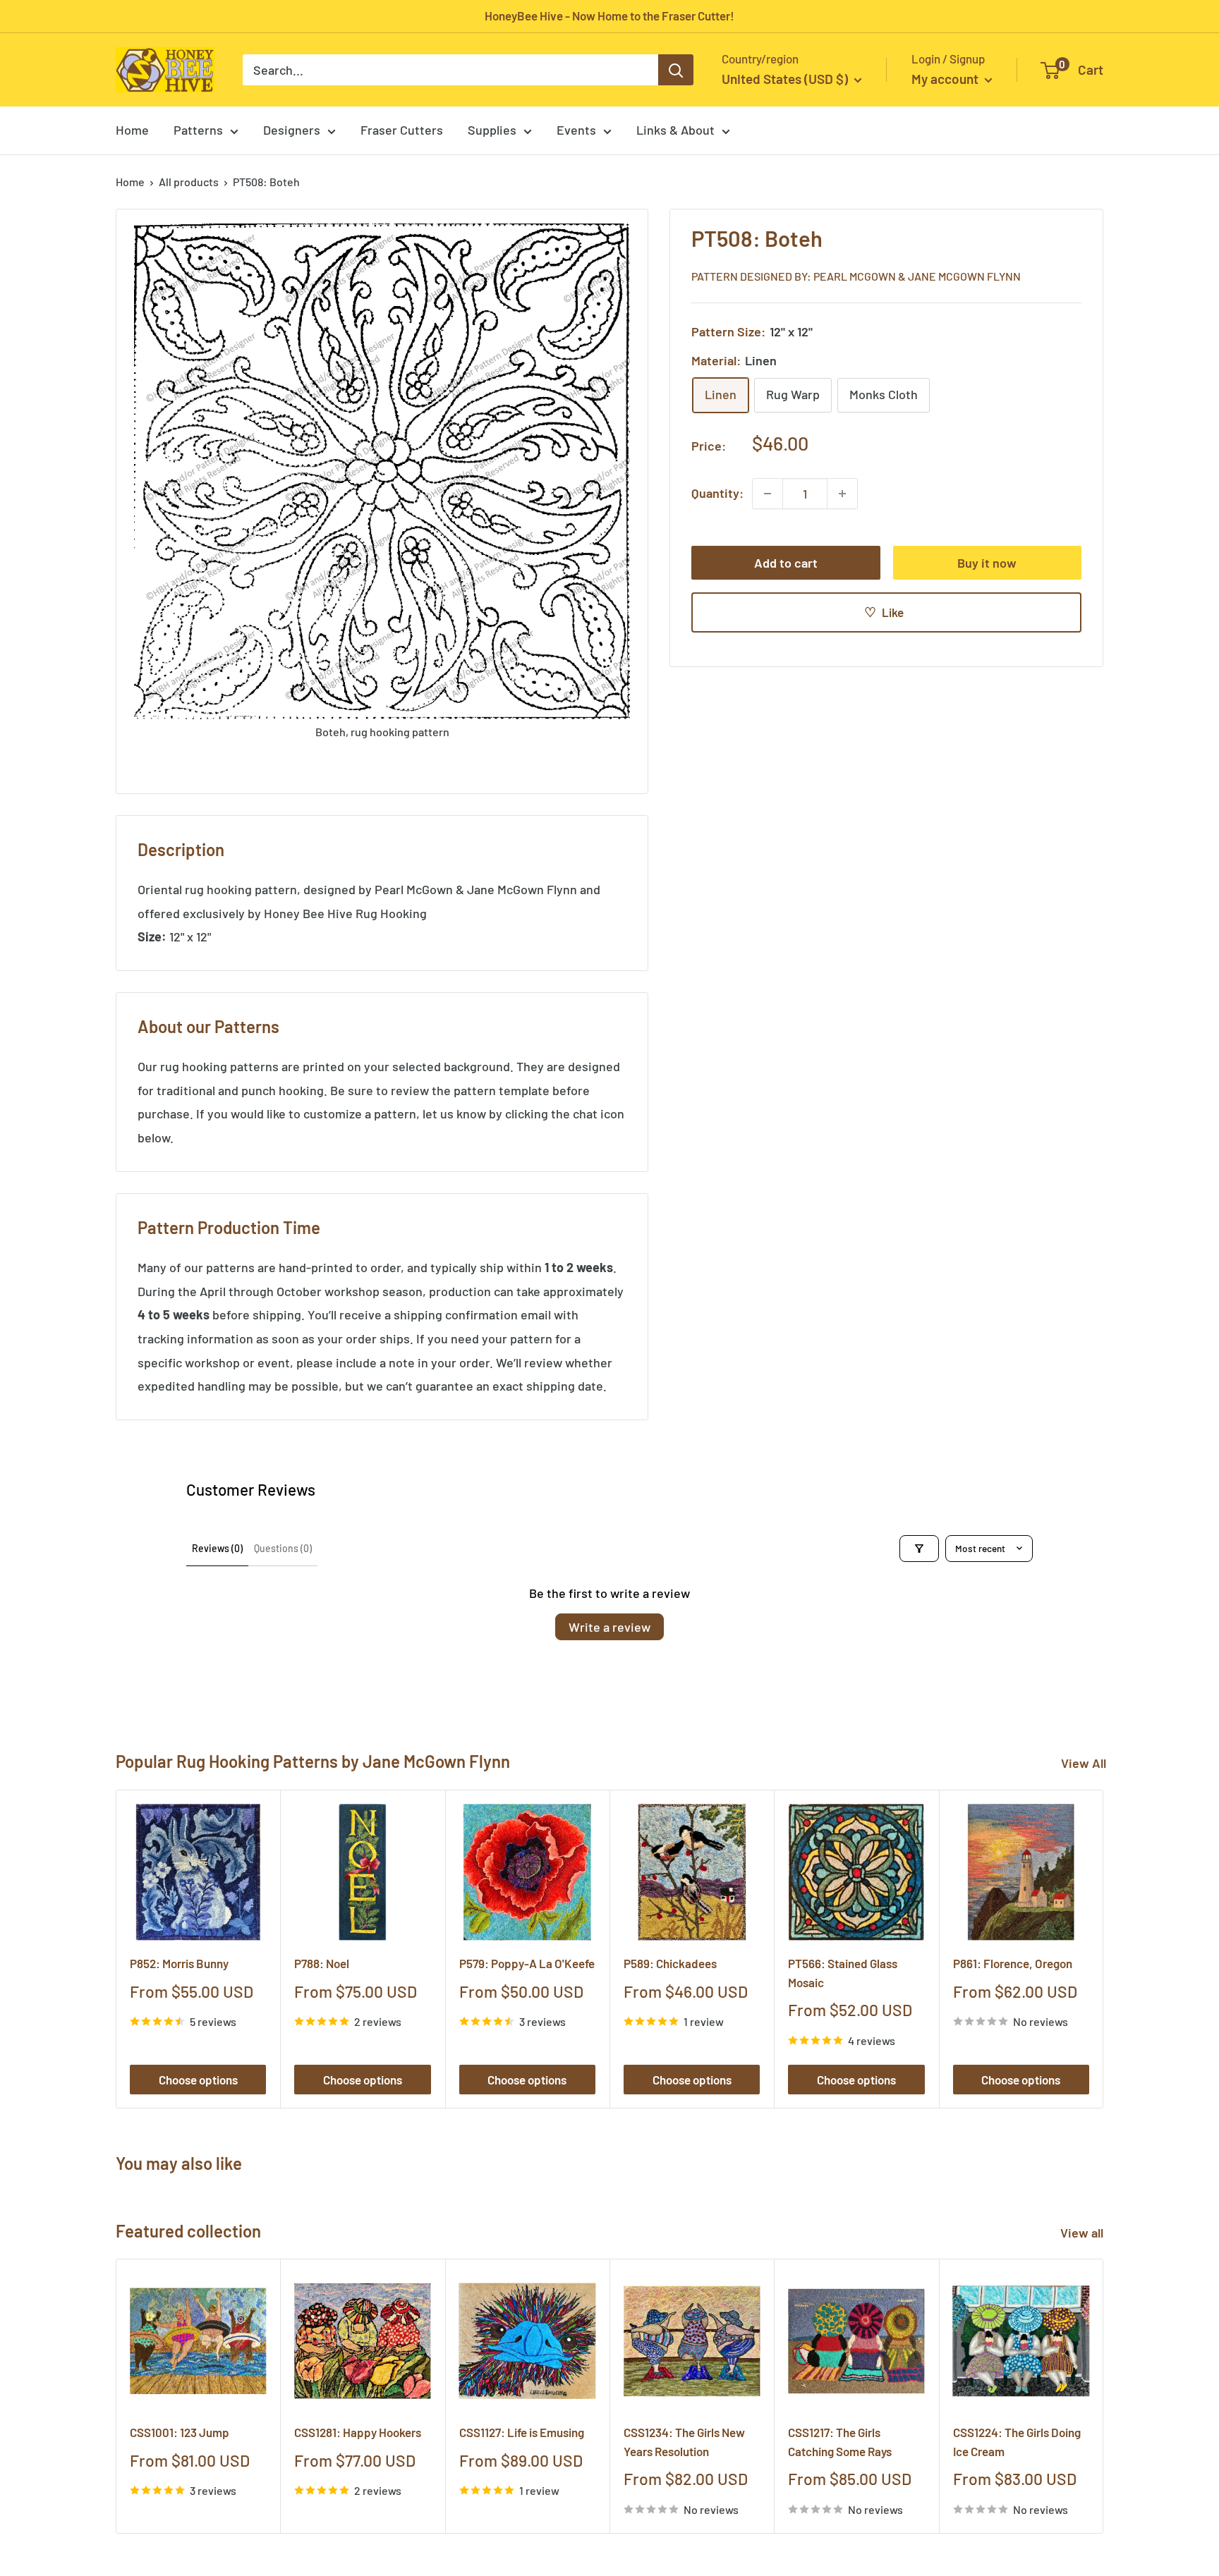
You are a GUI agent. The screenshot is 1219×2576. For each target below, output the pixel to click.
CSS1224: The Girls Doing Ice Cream (1017, 2442)
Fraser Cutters (402, 130)
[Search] (676, 70)
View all (1083, 2233)
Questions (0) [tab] (283, 1548)
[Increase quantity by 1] (842, 494)
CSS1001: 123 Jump (180, 2433)
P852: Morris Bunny (179, 1963)
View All (1084, 1763)
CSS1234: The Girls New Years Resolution (684, 2442)
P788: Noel (322, 1963)
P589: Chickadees (670, 1963)
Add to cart (786, 563)
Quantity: (717, 493)
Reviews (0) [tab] (217, 1548)
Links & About (675, 130)
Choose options (198, 2080)
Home (132, 130)
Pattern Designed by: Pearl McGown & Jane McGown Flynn (856, 276)
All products (189, 182)
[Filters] (919, 1549)
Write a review (609, 1627)
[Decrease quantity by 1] (768, 494)
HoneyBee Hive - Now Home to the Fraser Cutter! (609, 16)
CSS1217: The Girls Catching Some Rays (840, 2442)
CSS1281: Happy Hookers (358, 2433)
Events (576, 130)
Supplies (492, 130)
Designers (292, 130)
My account (946, 79)
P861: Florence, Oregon (1013, 1963)
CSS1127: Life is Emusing (522, 2433)
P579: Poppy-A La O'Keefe (527, 1963)
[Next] (1104, 1949)
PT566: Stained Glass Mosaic (843, 1972)
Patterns (198, 130)
